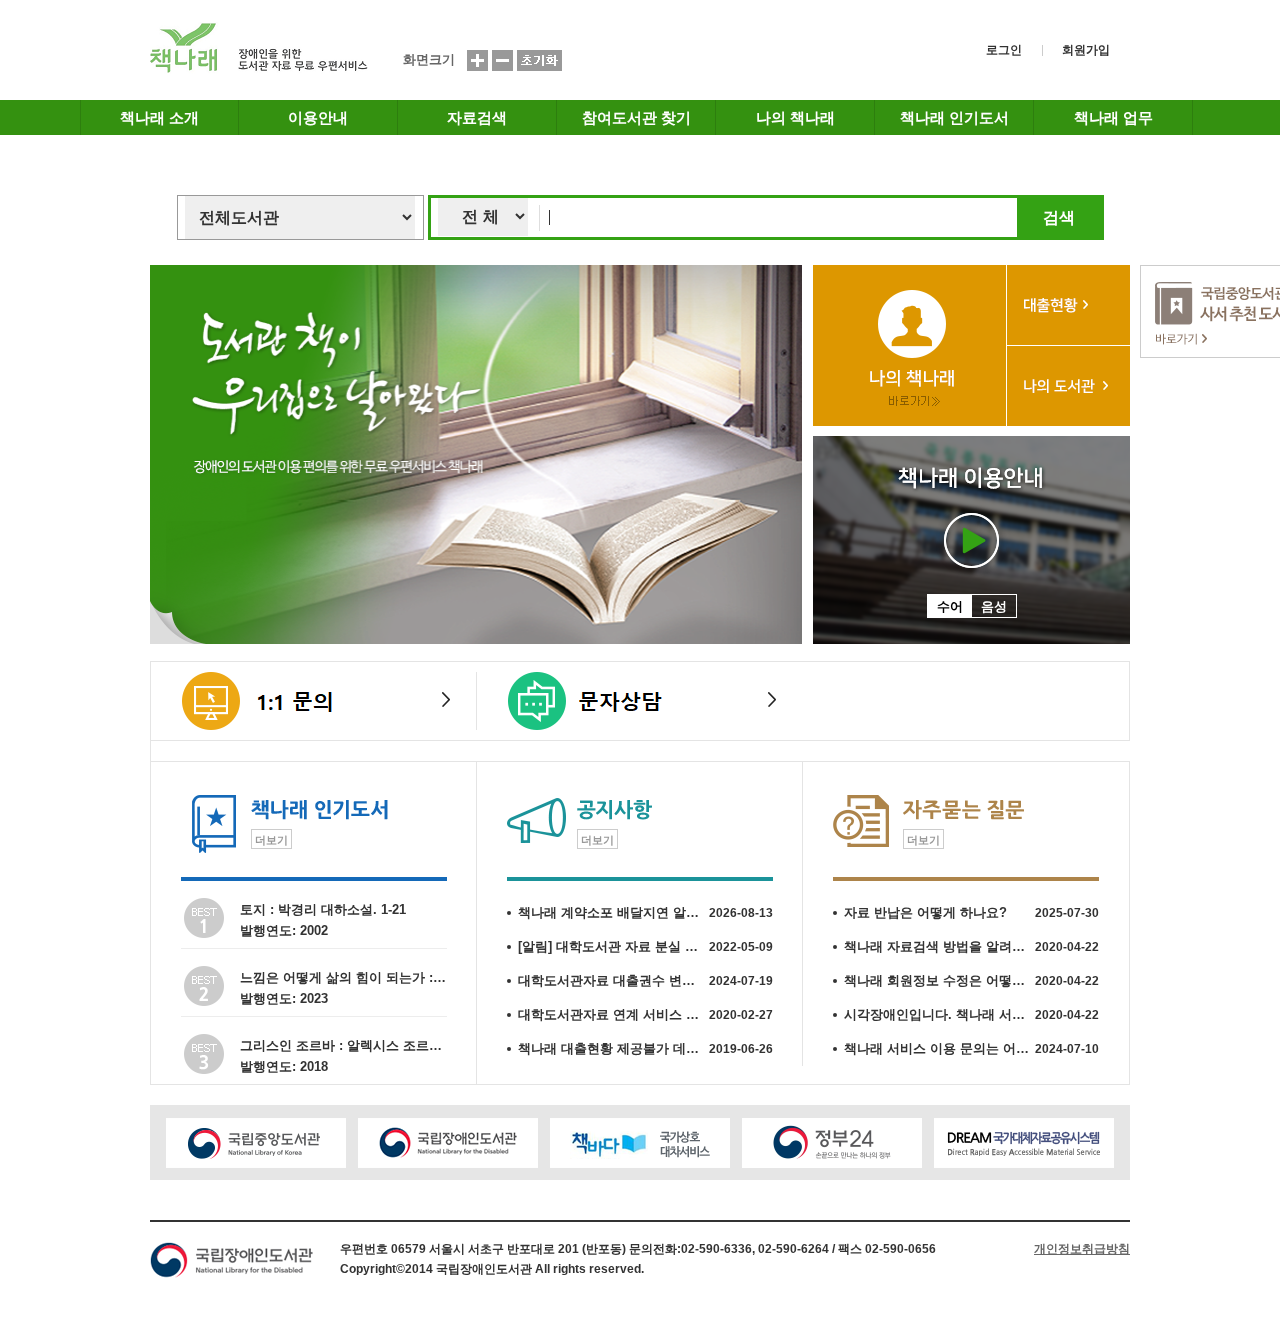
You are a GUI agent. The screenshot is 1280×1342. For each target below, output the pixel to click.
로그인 (1004, 50)
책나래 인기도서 (954, 117)
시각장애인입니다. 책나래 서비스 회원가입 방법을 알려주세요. (971, 1014)
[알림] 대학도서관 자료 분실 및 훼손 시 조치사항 (645, 946)
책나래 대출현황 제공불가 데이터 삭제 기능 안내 (645, 1048)
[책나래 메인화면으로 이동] (259, 69)
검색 (1059, 217)
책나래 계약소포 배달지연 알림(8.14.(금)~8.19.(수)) (645, 912)
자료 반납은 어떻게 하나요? (971, 912)
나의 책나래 (795, 117)
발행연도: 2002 (284, 930)
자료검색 (477, 117)
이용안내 (318, 117)
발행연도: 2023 (284, 998)
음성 (994, 606)
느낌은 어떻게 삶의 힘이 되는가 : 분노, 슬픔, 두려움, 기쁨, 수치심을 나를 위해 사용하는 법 (343, 977)
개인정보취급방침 (1082, 1249)
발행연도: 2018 (284, 1066)
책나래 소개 (159, 117)
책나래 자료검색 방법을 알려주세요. (971, 946)
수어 (950, 606)
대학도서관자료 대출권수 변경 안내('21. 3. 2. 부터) (645, 980)
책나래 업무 (1113, 117)
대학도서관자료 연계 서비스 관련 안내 (645, 1014)
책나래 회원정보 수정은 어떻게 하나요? (971, 980)
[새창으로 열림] (256, 1143)
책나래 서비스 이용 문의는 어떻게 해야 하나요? (971, 1048)
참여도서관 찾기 (636, 117)
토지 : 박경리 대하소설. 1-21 (323, 909)
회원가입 (1086, 50)
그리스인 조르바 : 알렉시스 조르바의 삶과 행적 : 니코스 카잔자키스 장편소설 (343, 1045)
